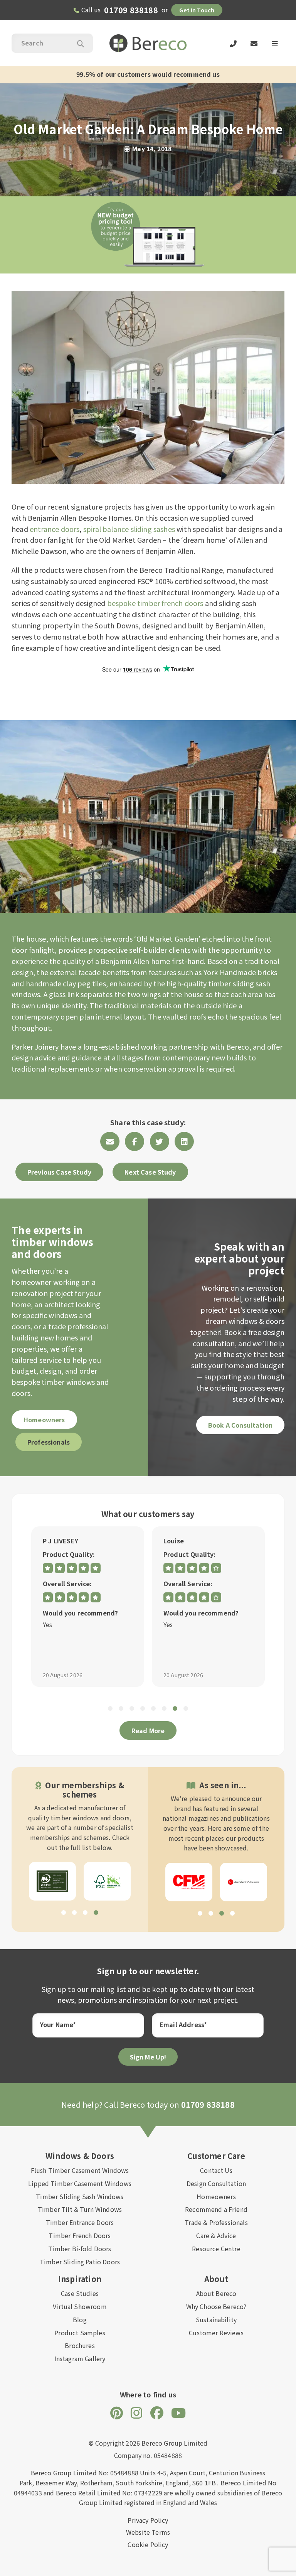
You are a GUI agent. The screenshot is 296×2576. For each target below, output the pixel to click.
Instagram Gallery (80, 2358)
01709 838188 (131, 10)
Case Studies (80, 2293)
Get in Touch (197, 10)
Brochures (80, 2345)
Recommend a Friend (216, 2209)
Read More (148, 1730)
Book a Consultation (240, 1425)
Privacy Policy (148, 2520)
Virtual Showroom (80, 2306)
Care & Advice (216, 2235)
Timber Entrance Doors (80, 2222)
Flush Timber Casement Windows (80, 2170)
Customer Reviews (216, 2333)
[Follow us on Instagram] (136, 2412)
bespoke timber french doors (155, 603)
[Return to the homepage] (148, 43)
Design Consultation (216, 2183)
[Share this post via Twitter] (160, 1141)
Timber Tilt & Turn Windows (80, 2209)
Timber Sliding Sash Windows (80, 2196)
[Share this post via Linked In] (184, 1141)
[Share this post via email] (110, 1141)
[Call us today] (233, 43)
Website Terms (148, 2532)
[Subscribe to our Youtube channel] (178, 2412)
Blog (80, 2319)
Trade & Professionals (216, 2222)
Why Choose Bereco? (216, 2306)
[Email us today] (254, 43)
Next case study (150, 1172)
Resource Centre (216, 2249)
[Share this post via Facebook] (135, 1141)
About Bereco (216, 2293)
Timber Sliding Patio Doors (80, 2262)
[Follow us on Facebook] (157, 2412)
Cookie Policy (148, 2544)
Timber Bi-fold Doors (80, 2249)
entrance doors (55, 529)
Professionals (49, 1442)
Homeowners (44, 1420)
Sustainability (216, 2319)
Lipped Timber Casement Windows (80, 2183)
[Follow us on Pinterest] (117, 2412)
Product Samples (80, 2333)
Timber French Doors (80, 2235)
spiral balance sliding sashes (129, 529)
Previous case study (59, 1172)
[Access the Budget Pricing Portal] (148, 235)
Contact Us (216, 2170)
